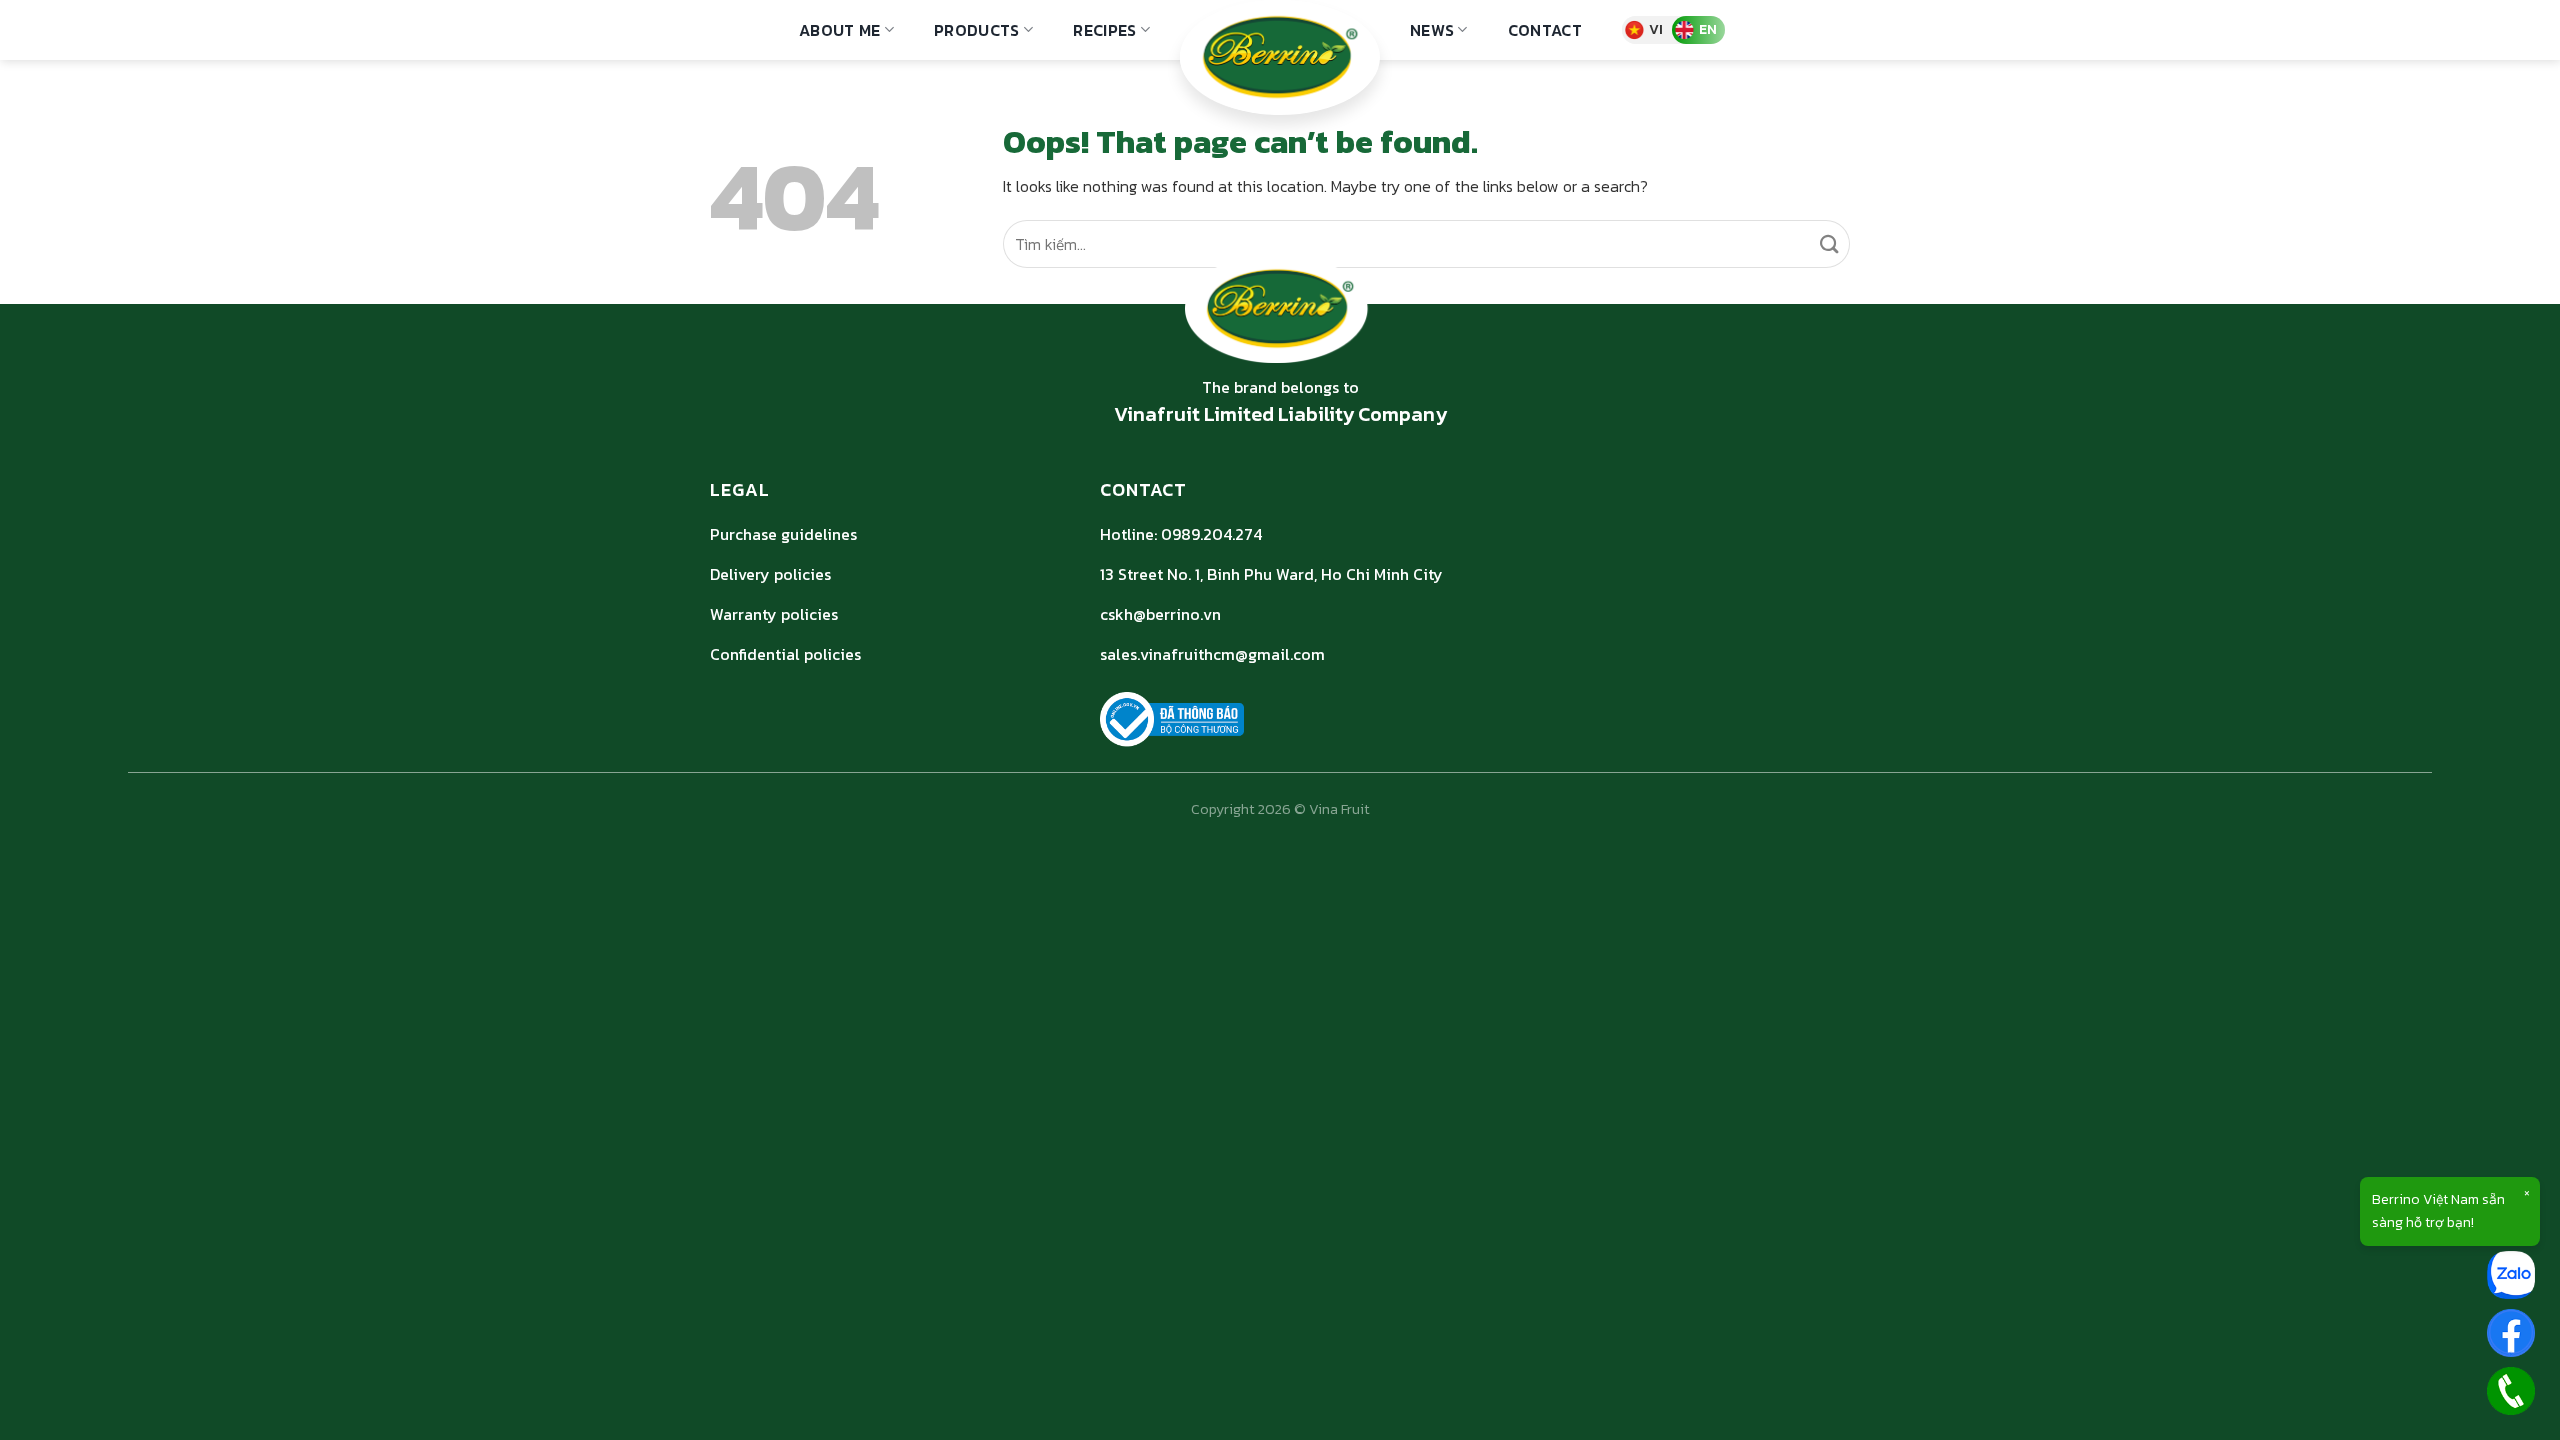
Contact (1545, 30)
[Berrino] (1280, 57)
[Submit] (1830, 244)
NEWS (1432, 30)
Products (977, 30)
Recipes (1104, 30)
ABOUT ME (840, 30)
